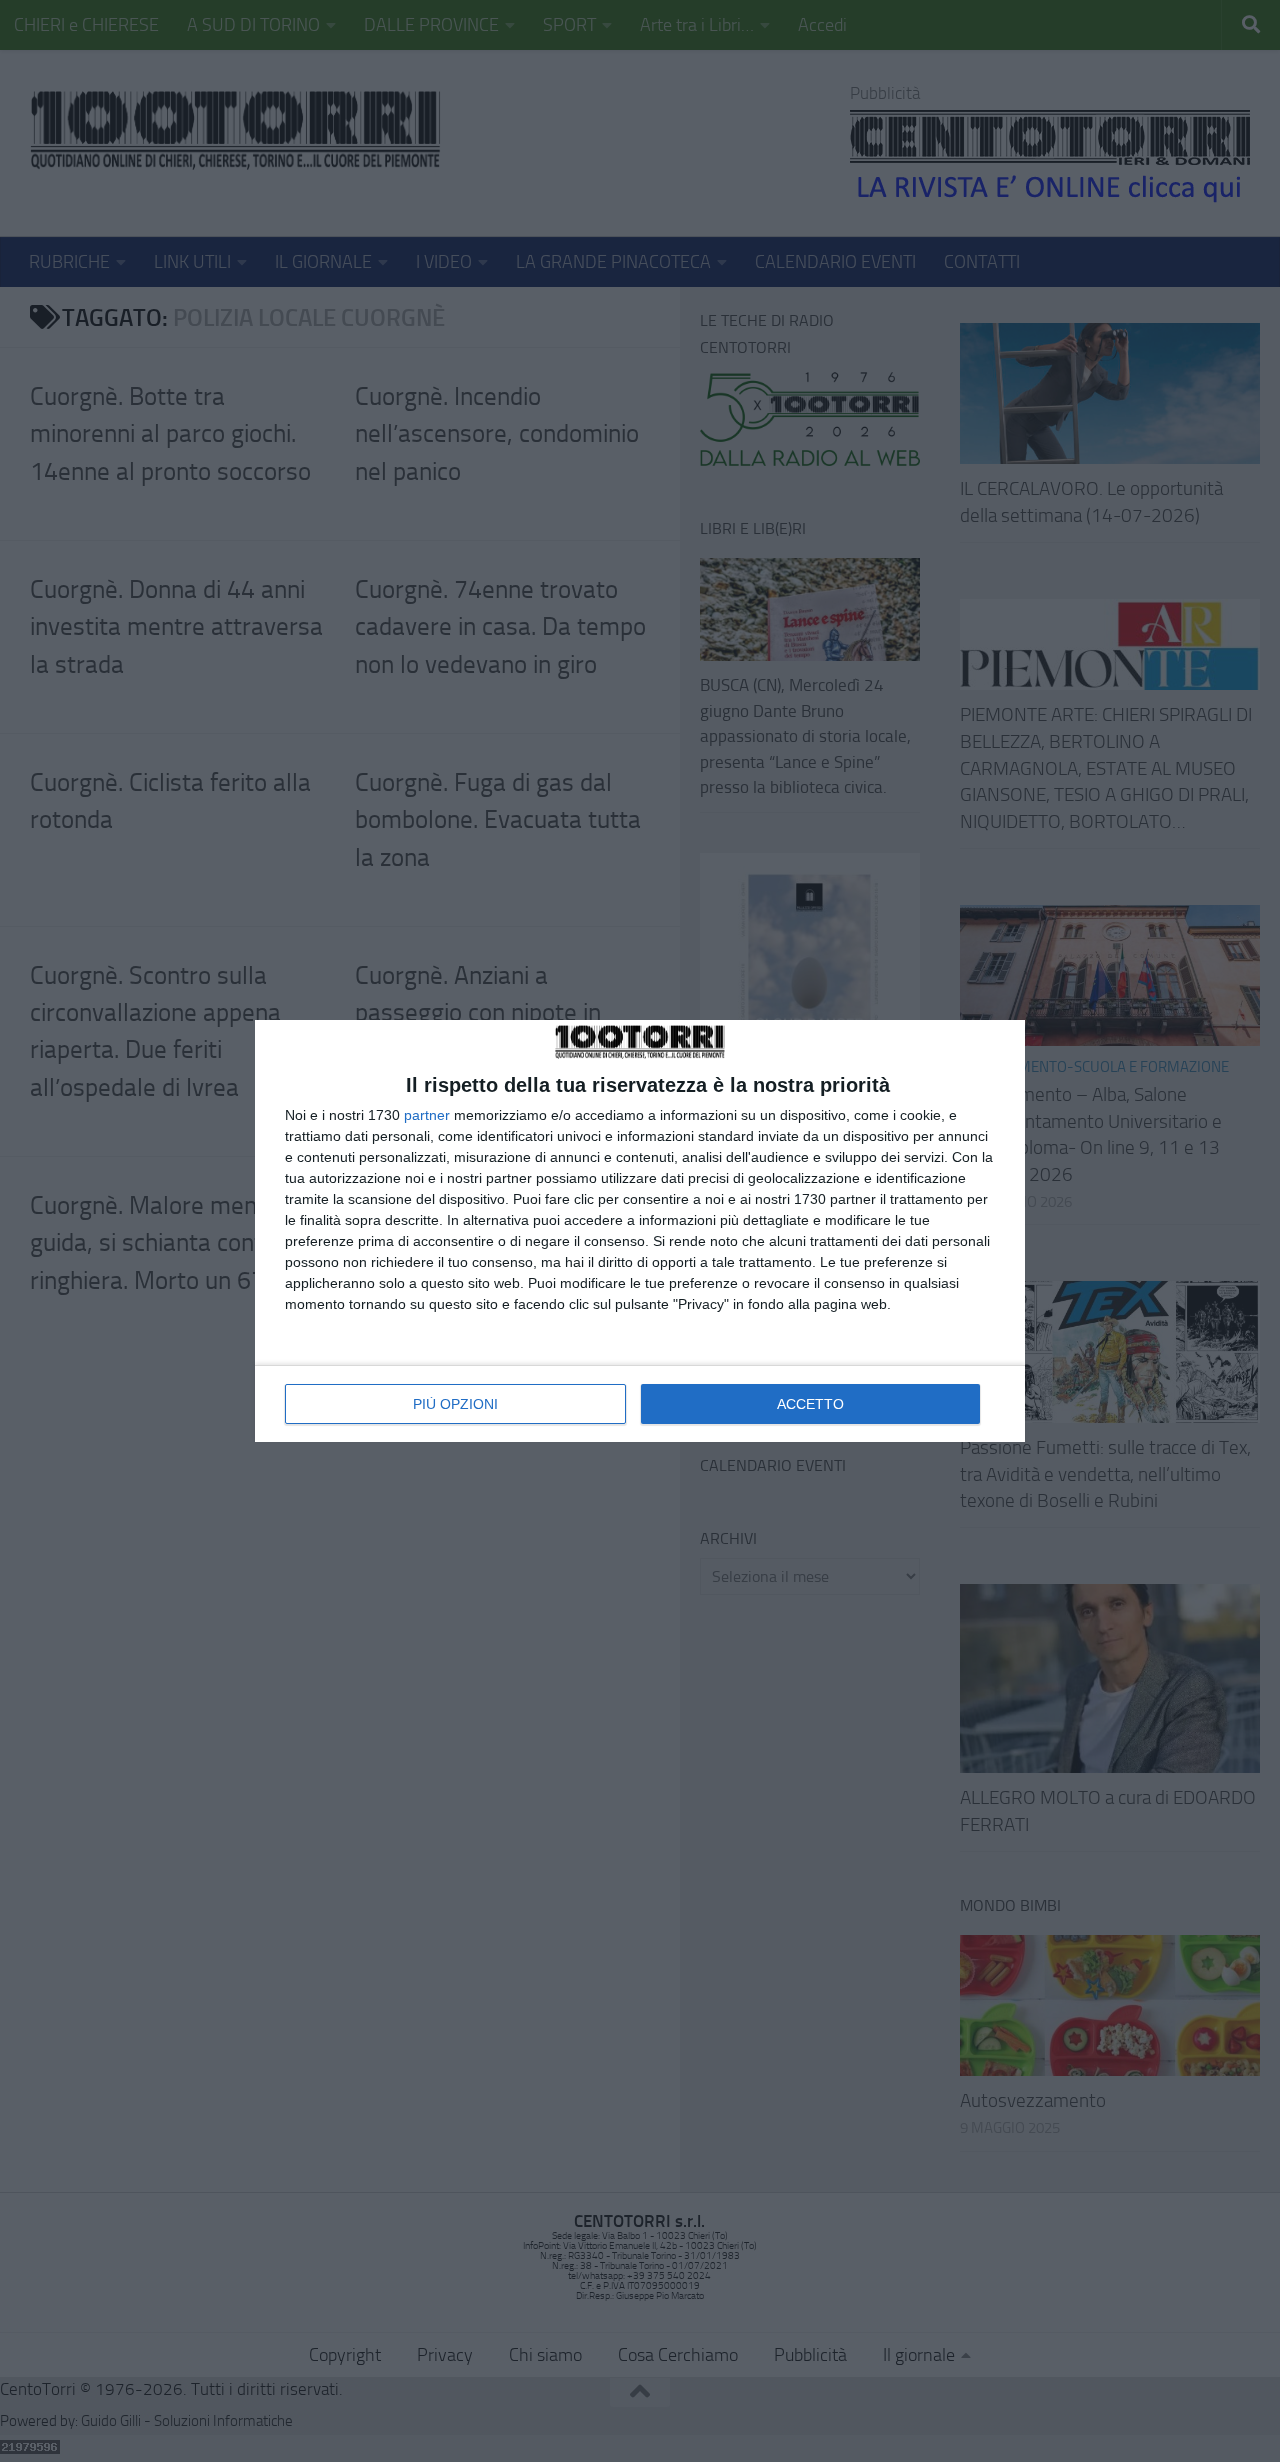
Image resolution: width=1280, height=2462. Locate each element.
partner (427, 1115)
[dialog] (640, 1230)
